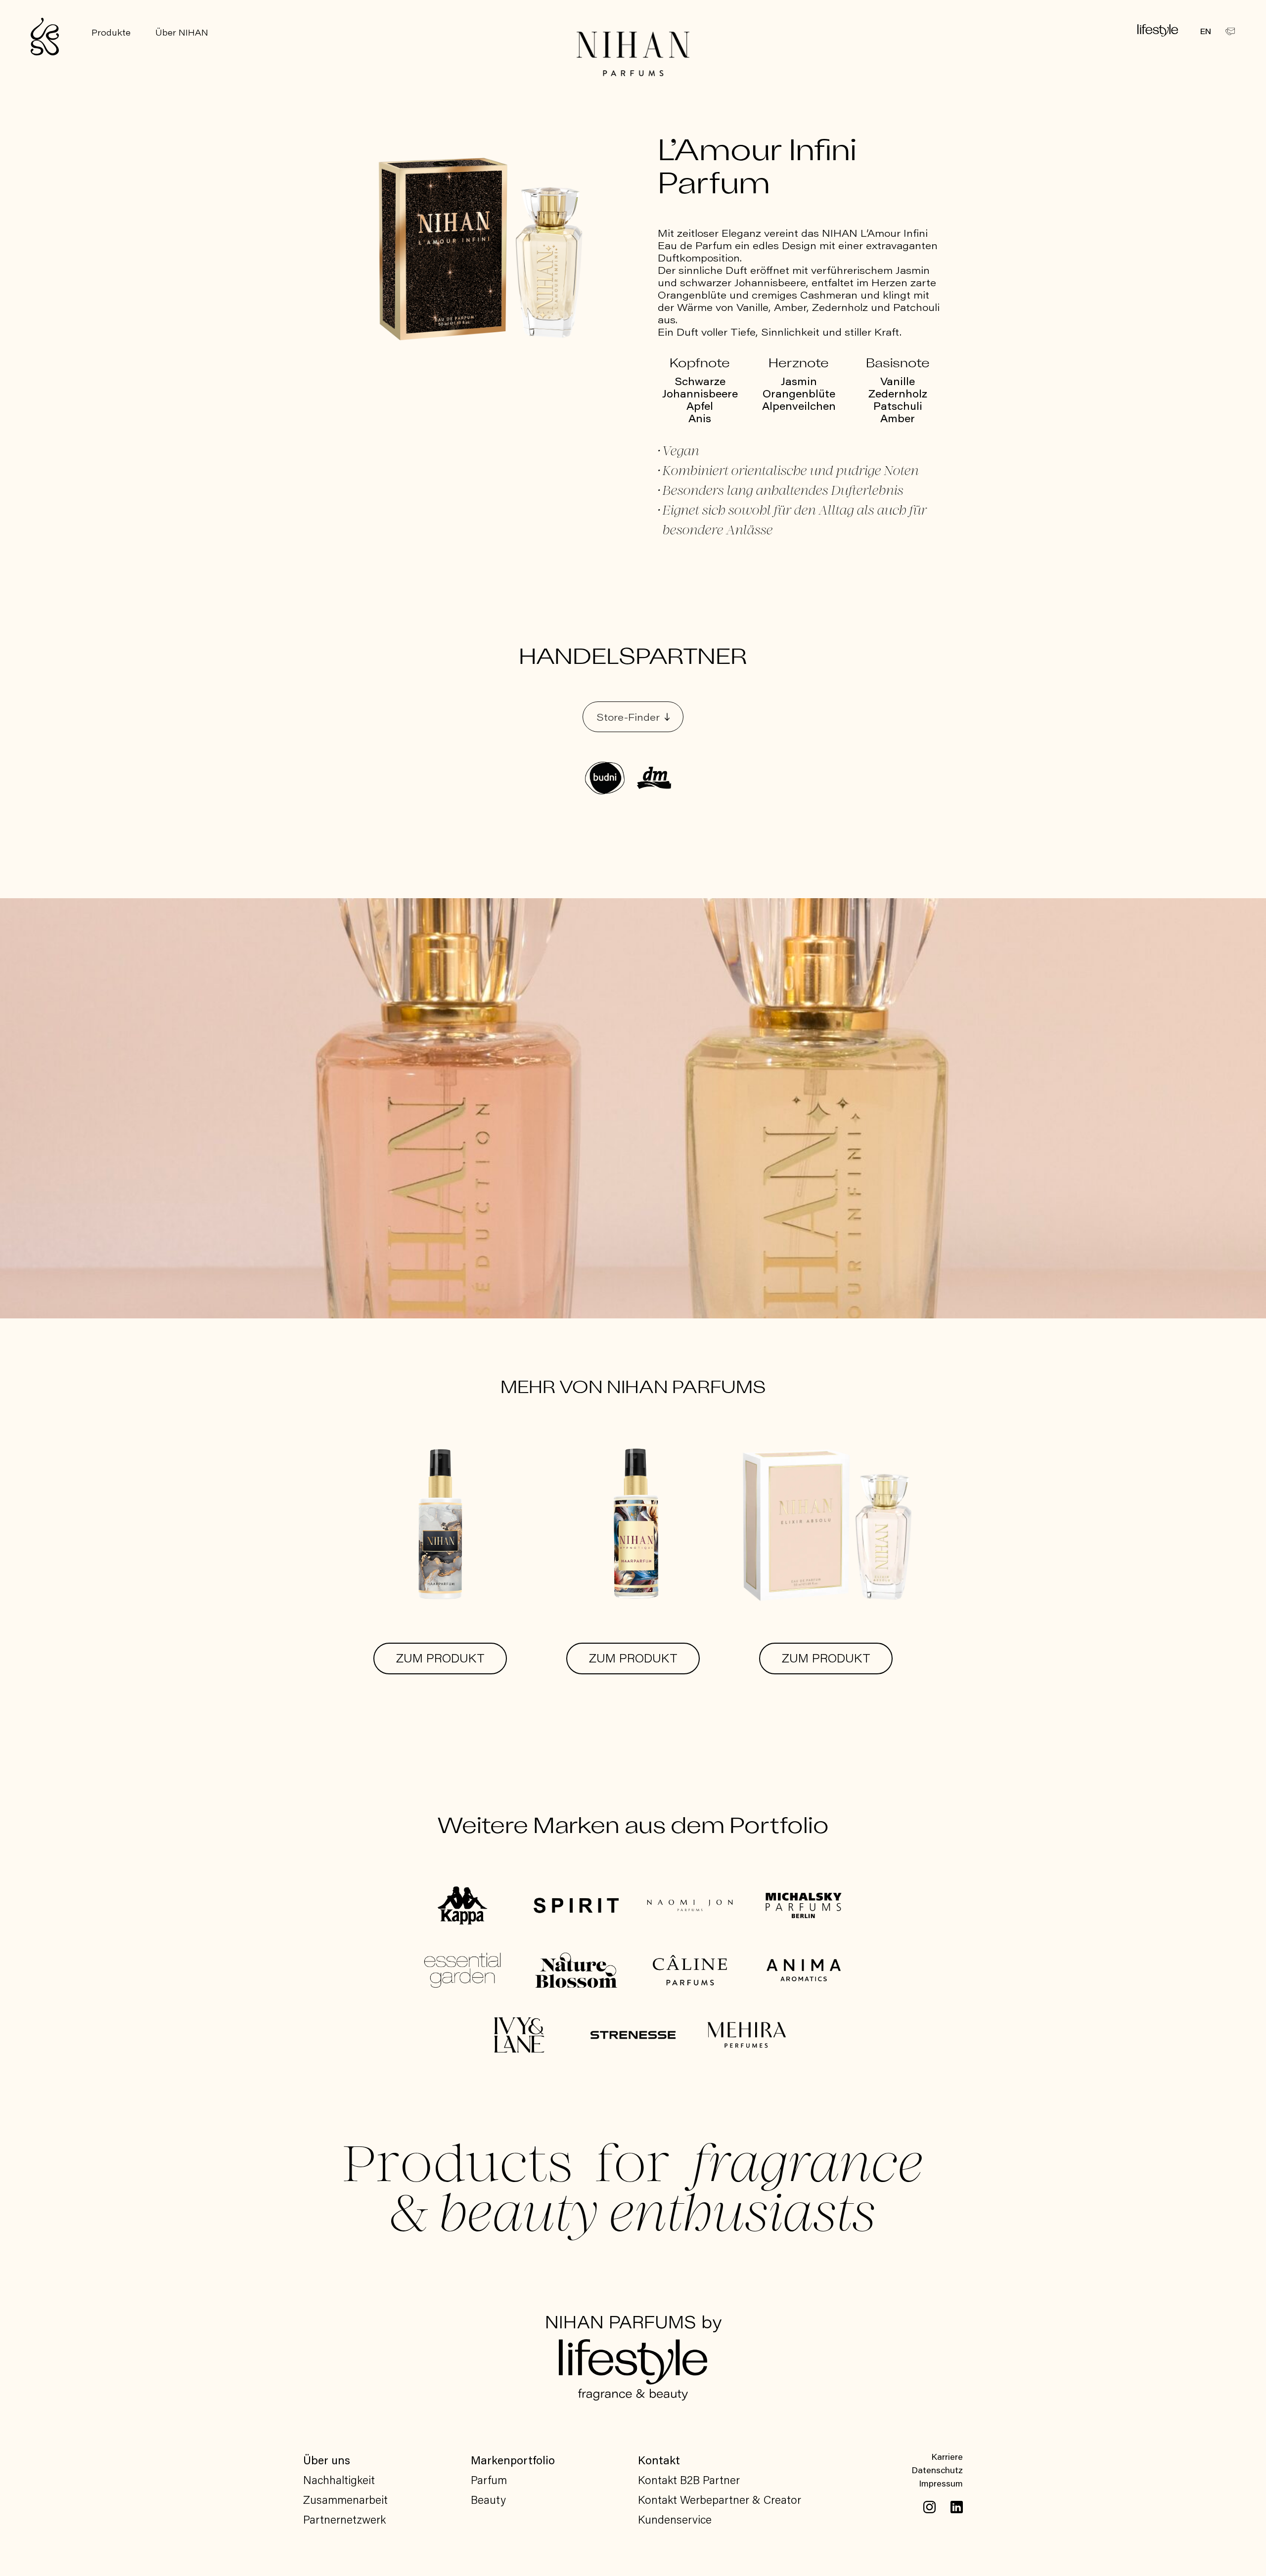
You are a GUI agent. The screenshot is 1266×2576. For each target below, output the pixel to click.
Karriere (947, 2456)
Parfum (489, 2480)
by (633, 2324)
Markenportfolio (513, 2460)
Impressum (941, 2483)
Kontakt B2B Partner (689, 2480)
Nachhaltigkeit (339, 2480)
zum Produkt (440, 1658)
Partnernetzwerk (344, 2519)
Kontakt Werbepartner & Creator (720, 2499)
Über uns (327, 2460)
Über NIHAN (182, 32)
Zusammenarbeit (345, 2499)
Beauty (488, 2499)
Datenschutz (937, 2470)
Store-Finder (628, 717)
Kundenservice (675, 2519)
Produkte (111, 32)
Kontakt (659, 2460)
